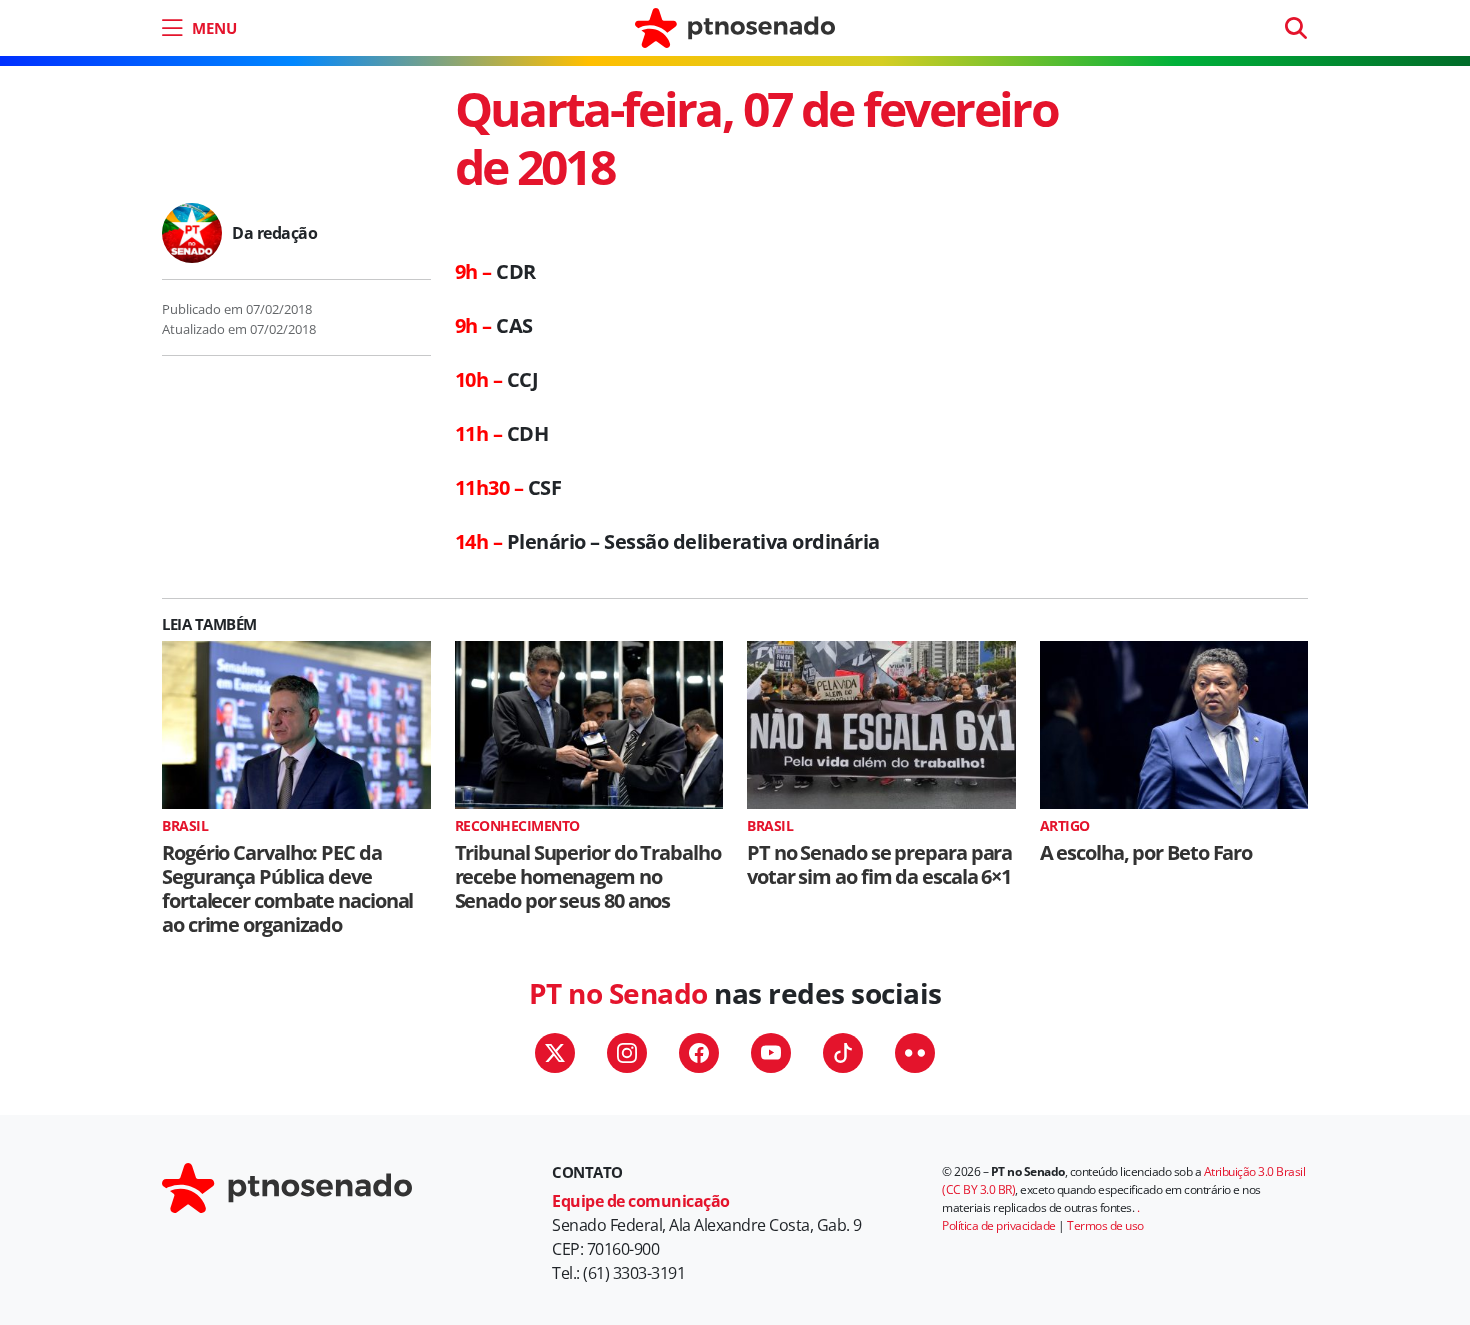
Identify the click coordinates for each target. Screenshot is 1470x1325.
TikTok (843, 1053)
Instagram (627, 1053)
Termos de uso (1105, 1225)
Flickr (915, 1053)
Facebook (699, 1053)
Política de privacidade (999, 1225)
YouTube (771, 1053)
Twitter (555, 1053)
